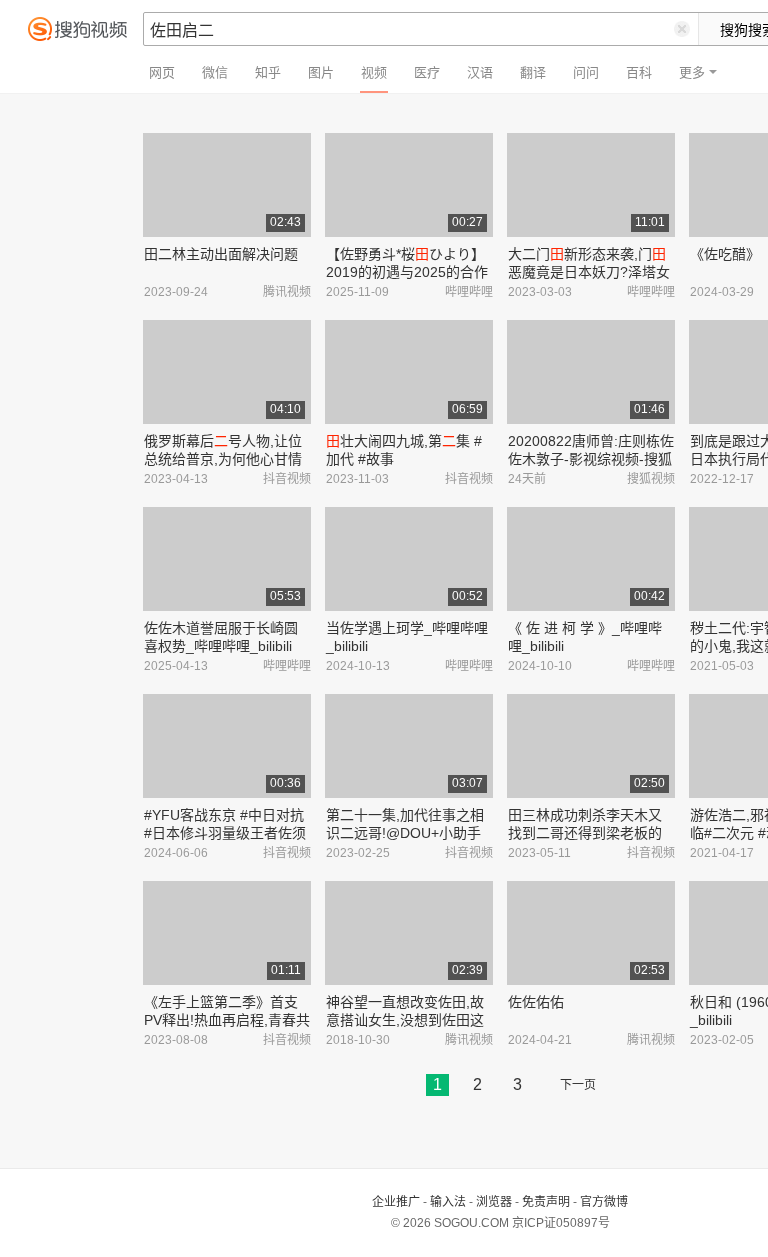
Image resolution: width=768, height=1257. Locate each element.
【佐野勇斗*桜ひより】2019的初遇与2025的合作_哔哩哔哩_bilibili (407, 272)
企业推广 (396, 1202)
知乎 (268, 72)
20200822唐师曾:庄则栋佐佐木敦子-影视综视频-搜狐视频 (591, 459)
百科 (639, 72)
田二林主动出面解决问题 (221, 254)
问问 (586, 72)
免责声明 (546, 1202)
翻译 (533, 72)
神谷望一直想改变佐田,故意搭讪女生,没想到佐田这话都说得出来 (405, 1020)
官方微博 (604, 1202)
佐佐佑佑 (536, 1002)
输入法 (448, 1202)
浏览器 (494, 1202)
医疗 (427, 72)
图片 (321, 72)
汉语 (480, 72)
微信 (215, 72)
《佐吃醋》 (725, 254)
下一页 (578, 1085)
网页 (162, 72)
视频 (374, 72)
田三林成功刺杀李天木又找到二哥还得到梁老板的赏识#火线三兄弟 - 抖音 (585, 833)
